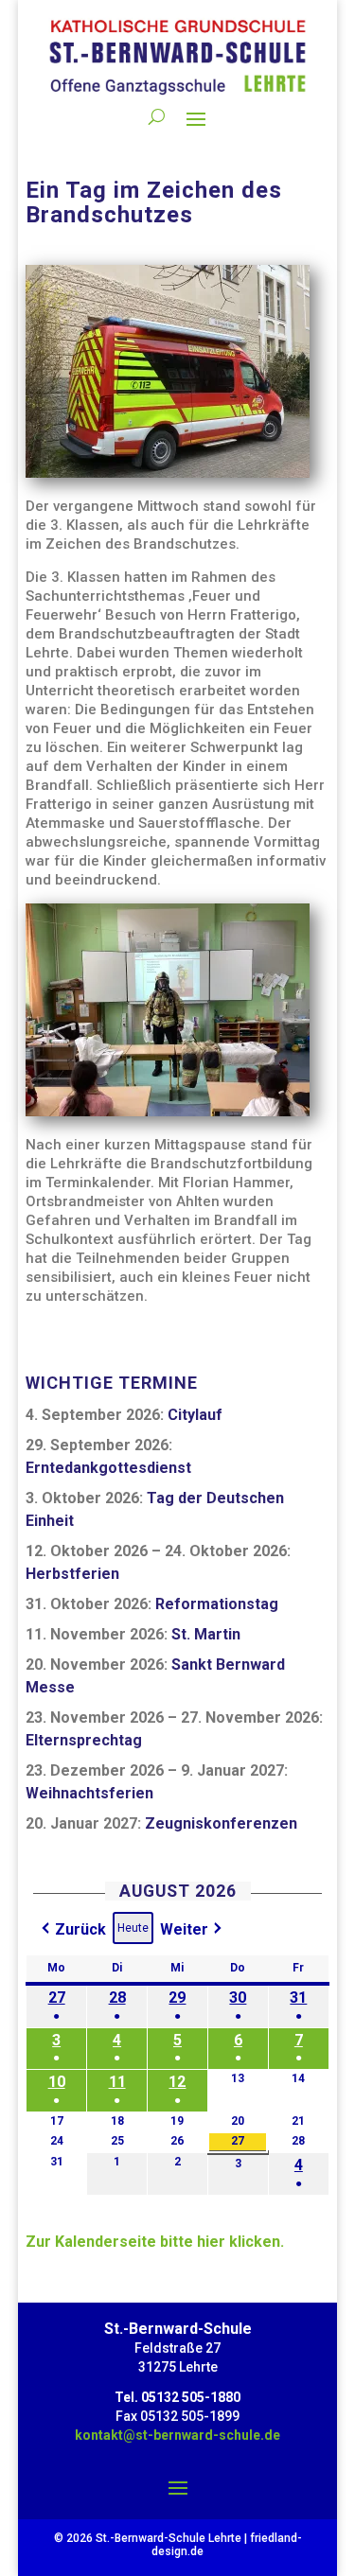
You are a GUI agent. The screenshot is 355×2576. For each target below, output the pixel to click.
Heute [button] (133, 1928)
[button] (72, 1930)
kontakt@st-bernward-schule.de (177, 2435)
